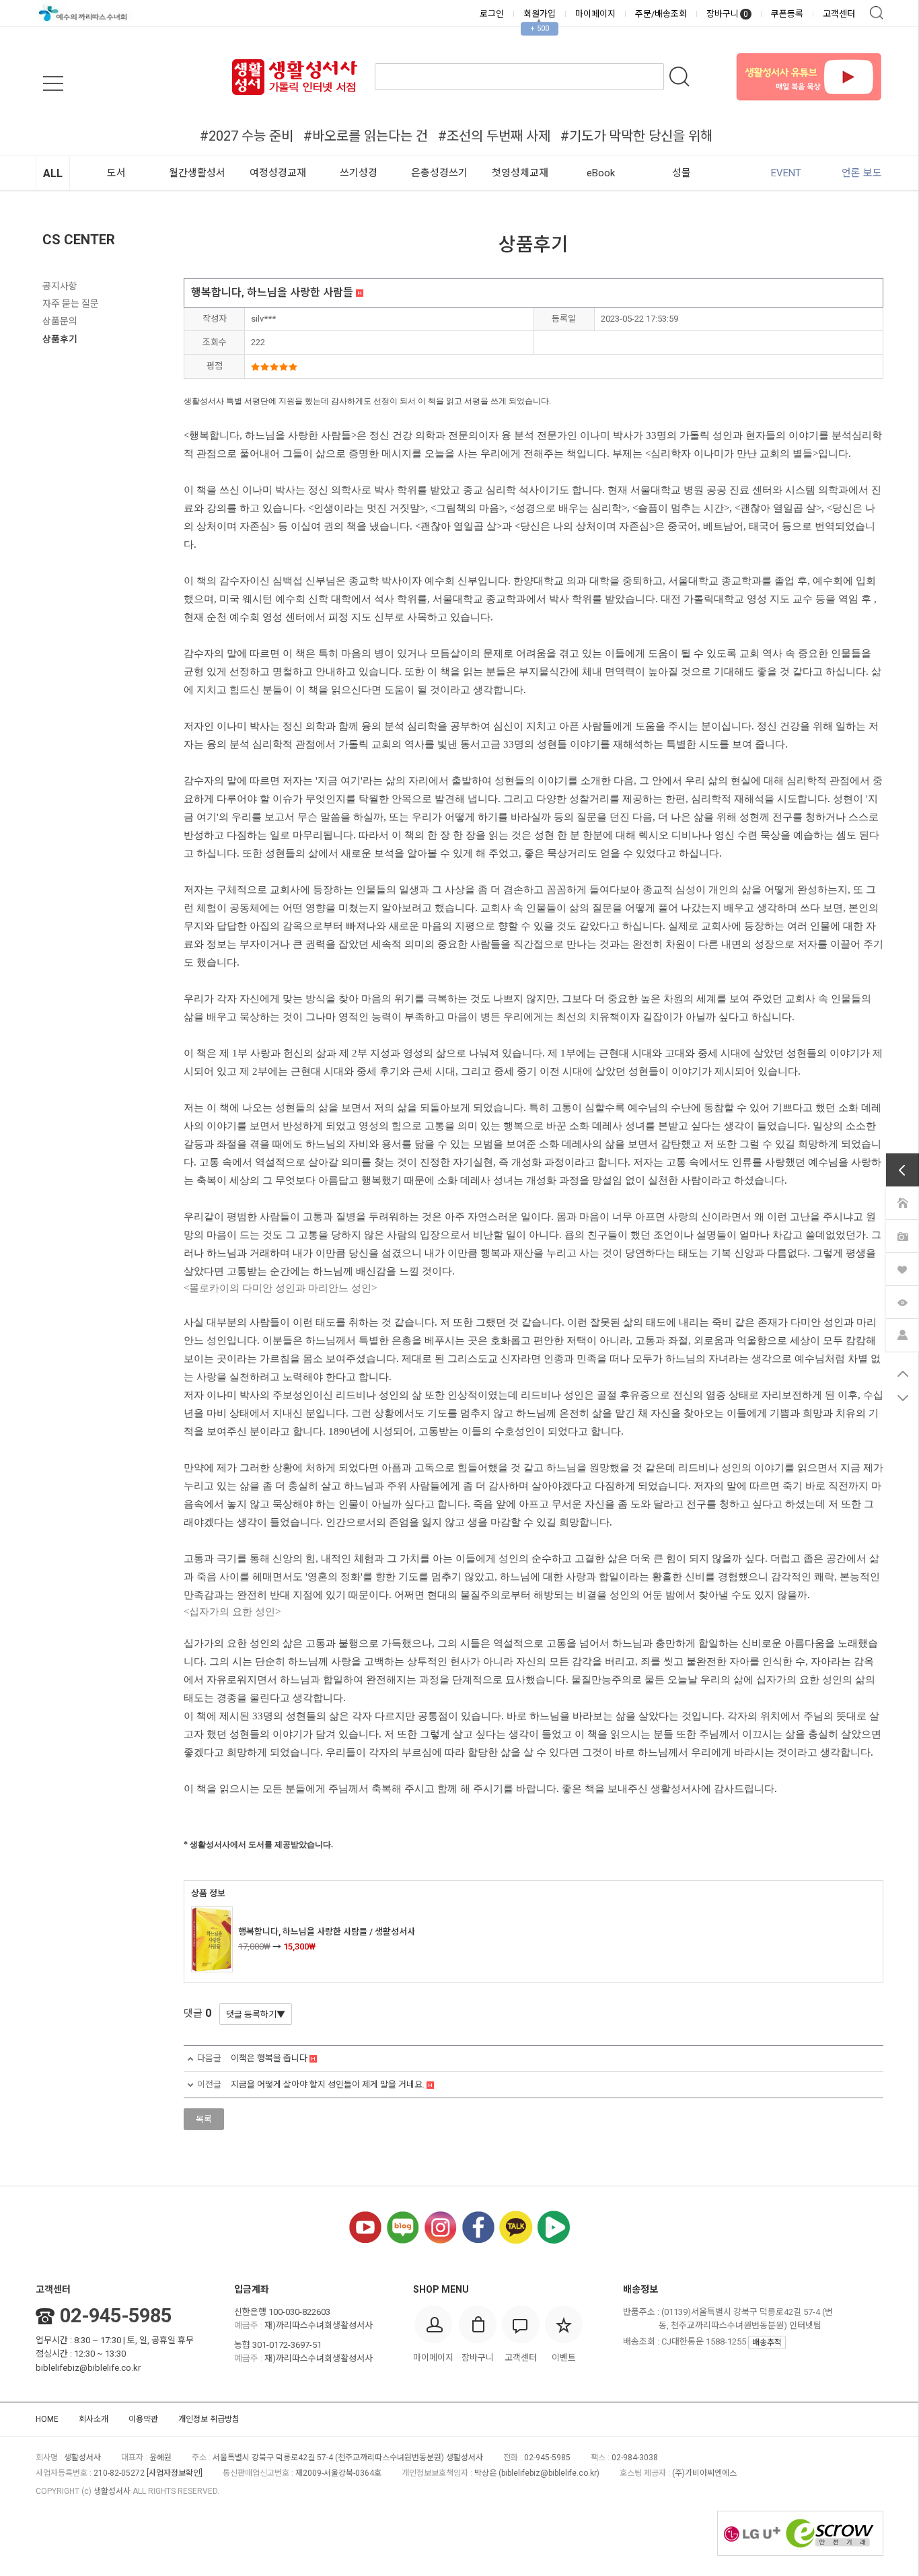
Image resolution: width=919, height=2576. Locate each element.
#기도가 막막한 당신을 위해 (636, 136)
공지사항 (60, 286)
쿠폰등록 (787, 14)
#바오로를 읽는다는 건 (366, 136)
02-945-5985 (116, 2316)
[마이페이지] (902, 1334)
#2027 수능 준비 (247, 136)
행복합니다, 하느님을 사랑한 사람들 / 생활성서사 (327, 1932)
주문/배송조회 (661, 14)
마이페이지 (595, 14)
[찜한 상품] (902, 1268)
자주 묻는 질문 (71, 303)
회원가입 (540, 14)
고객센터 (839, 14)
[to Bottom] (903, 1398)
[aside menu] (53, 83)
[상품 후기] (902, 1236)
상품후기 (60, 339)
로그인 (492, 14)
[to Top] (903, 1373)
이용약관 (143, 2419)
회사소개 (94, 2419)
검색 (877, 13)
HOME (47, 2419)
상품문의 (60, 321)
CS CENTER (79, 240)
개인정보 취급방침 (209, 2419)
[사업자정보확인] (175, 2473)
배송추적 (767, 2342)
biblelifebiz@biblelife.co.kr (88, 2368)
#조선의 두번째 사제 (494, 136)
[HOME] (902, 1203)
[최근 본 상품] (902, 1301)
